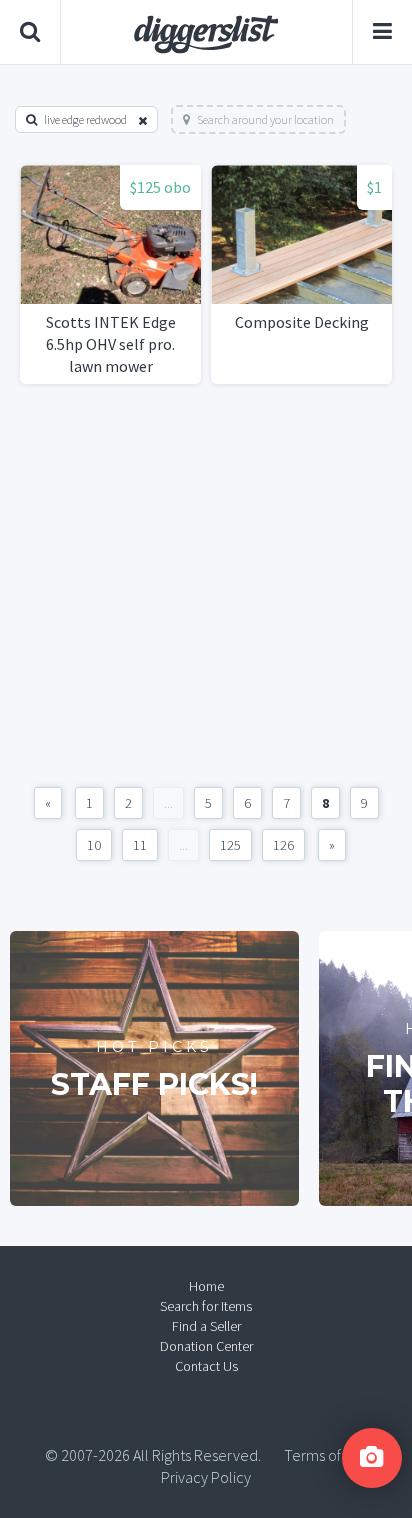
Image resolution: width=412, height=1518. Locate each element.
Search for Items (206, 1306)
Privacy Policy (206, 1477)
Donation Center (206, 1346)
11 (140, 845)
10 (94, 845)
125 (230, 845)
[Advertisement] (206, 585)
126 (283, 845)
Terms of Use (326, 1455)
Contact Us (206, 1366)
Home (206, 1286)
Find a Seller (206, 1326)
